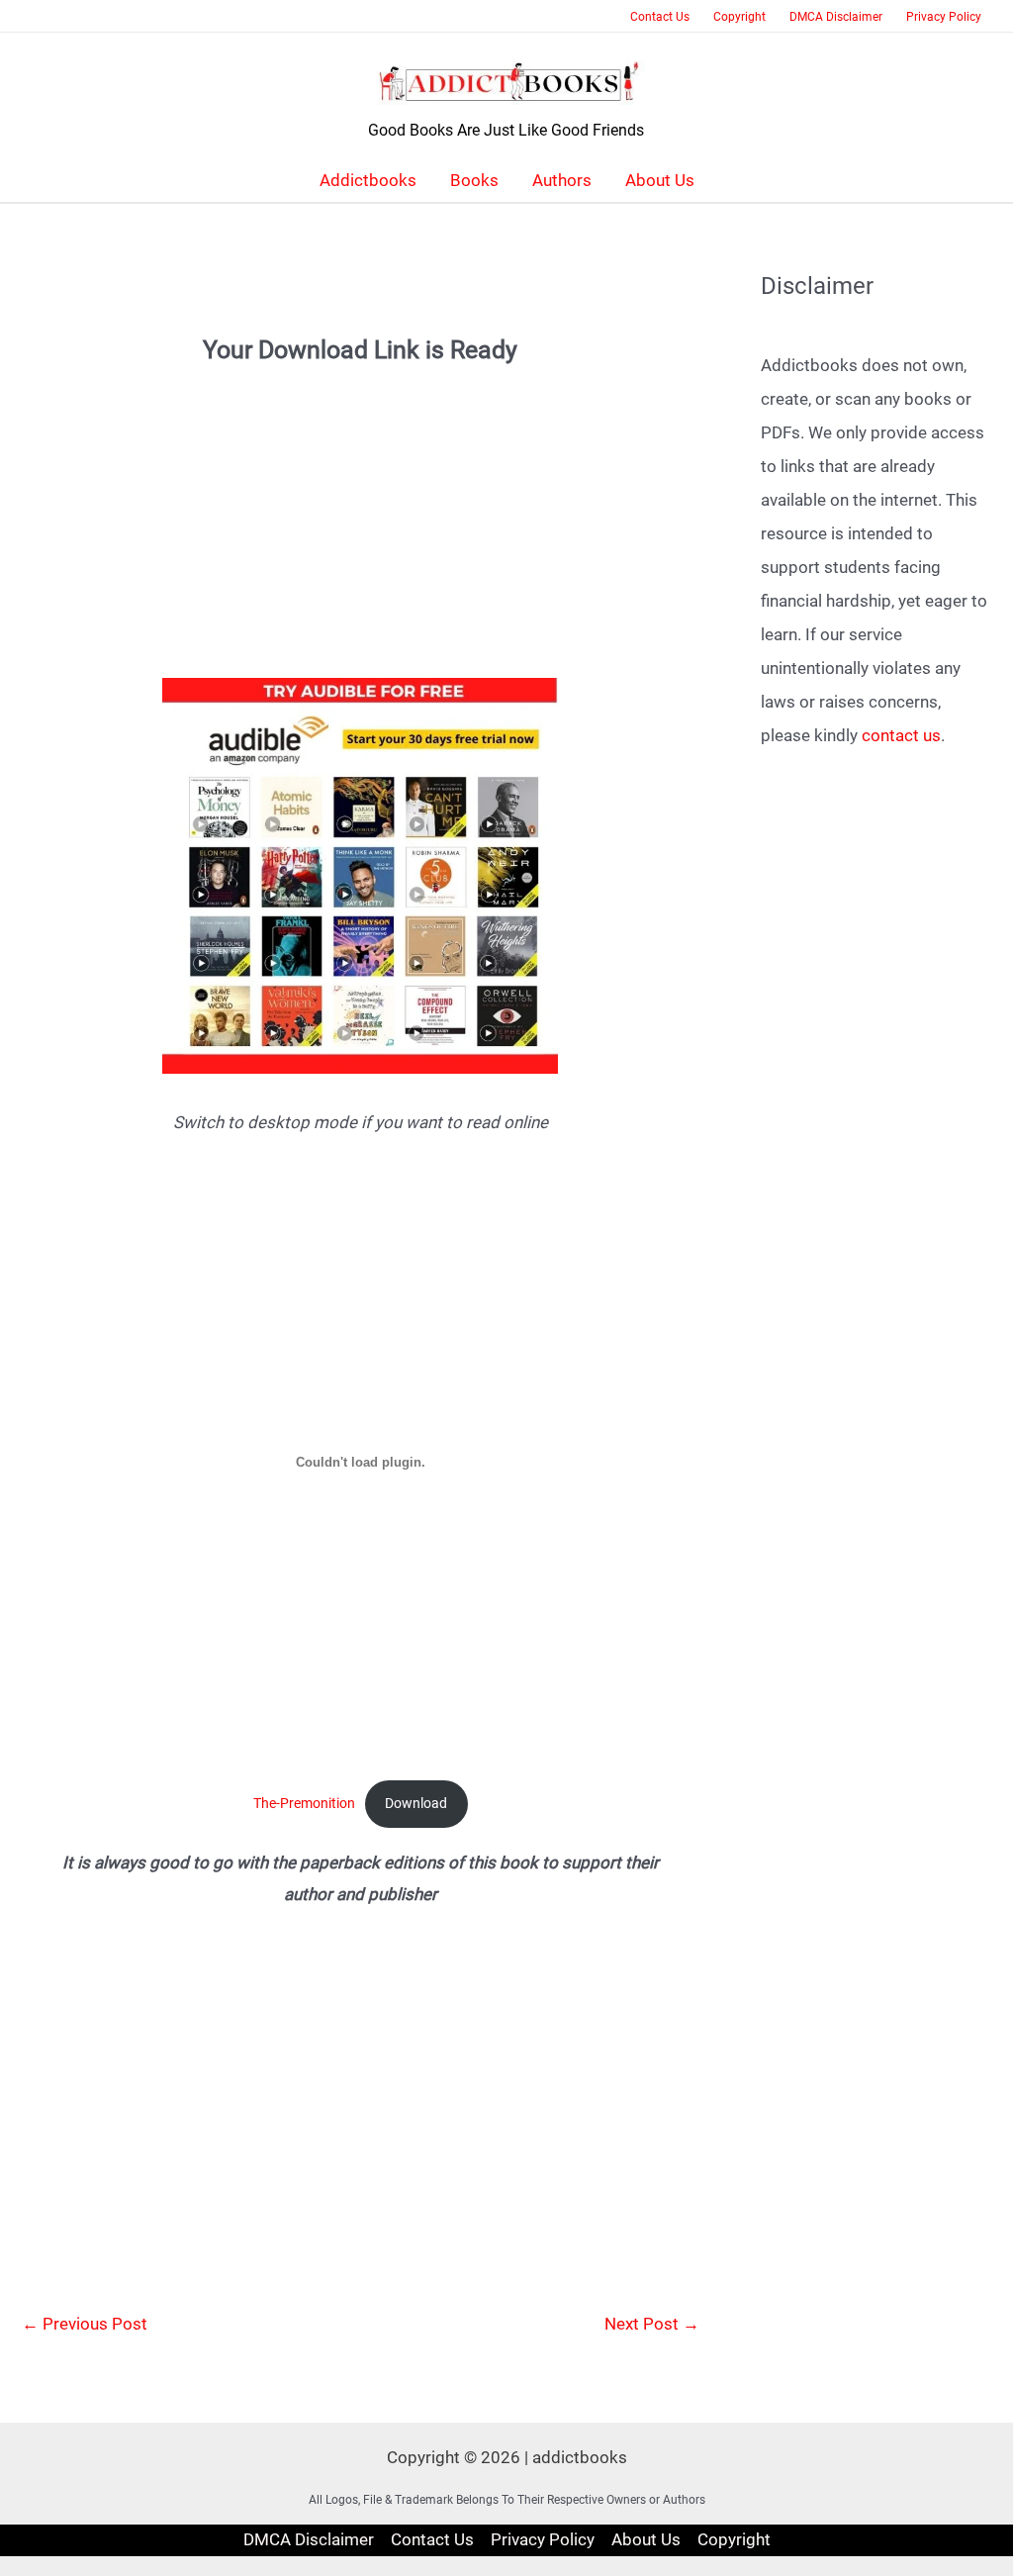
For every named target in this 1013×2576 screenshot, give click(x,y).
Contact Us (660, 17)
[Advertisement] (361, 506)
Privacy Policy (944, 17)
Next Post (652, 2324)
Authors (562, 180)
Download (416, 1803)
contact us (901, 735)
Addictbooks (368, 180)
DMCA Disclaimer (836, 17)
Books (474, 180)
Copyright (739, 17)
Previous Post (85, 2324)
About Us (660, 180)
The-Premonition (304, 1803)
